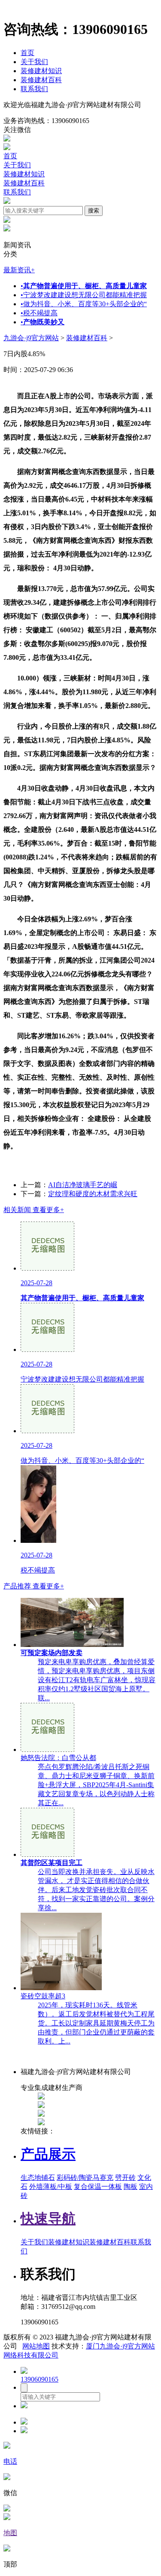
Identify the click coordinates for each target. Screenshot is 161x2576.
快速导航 (48, 2219)
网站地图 (36, 2346)
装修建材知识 (41, 71)
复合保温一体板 (98, 2187)
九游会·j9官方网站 (31, 338)
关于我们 (34, 62)
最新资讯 (19, 270)
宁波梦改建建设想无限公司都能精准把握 (84, 295)
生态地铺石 (38, 2177)
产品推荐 (34, 1586)
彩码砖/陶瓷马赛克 (85, 2177)
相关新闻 (34, 1210)
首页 (27, 53)
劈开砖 (125, 2177)
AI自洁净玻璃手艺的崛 (83, 1185)
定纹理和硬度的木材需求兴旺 (93, 1194)
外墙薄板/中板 (51, 2187)
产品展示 (48, 2154)
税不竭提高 (39, 313)
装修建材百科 (41, 80)
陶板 (131, 2187)
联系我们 (34, 89)
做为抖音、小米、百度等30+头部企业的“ (84, 304)
